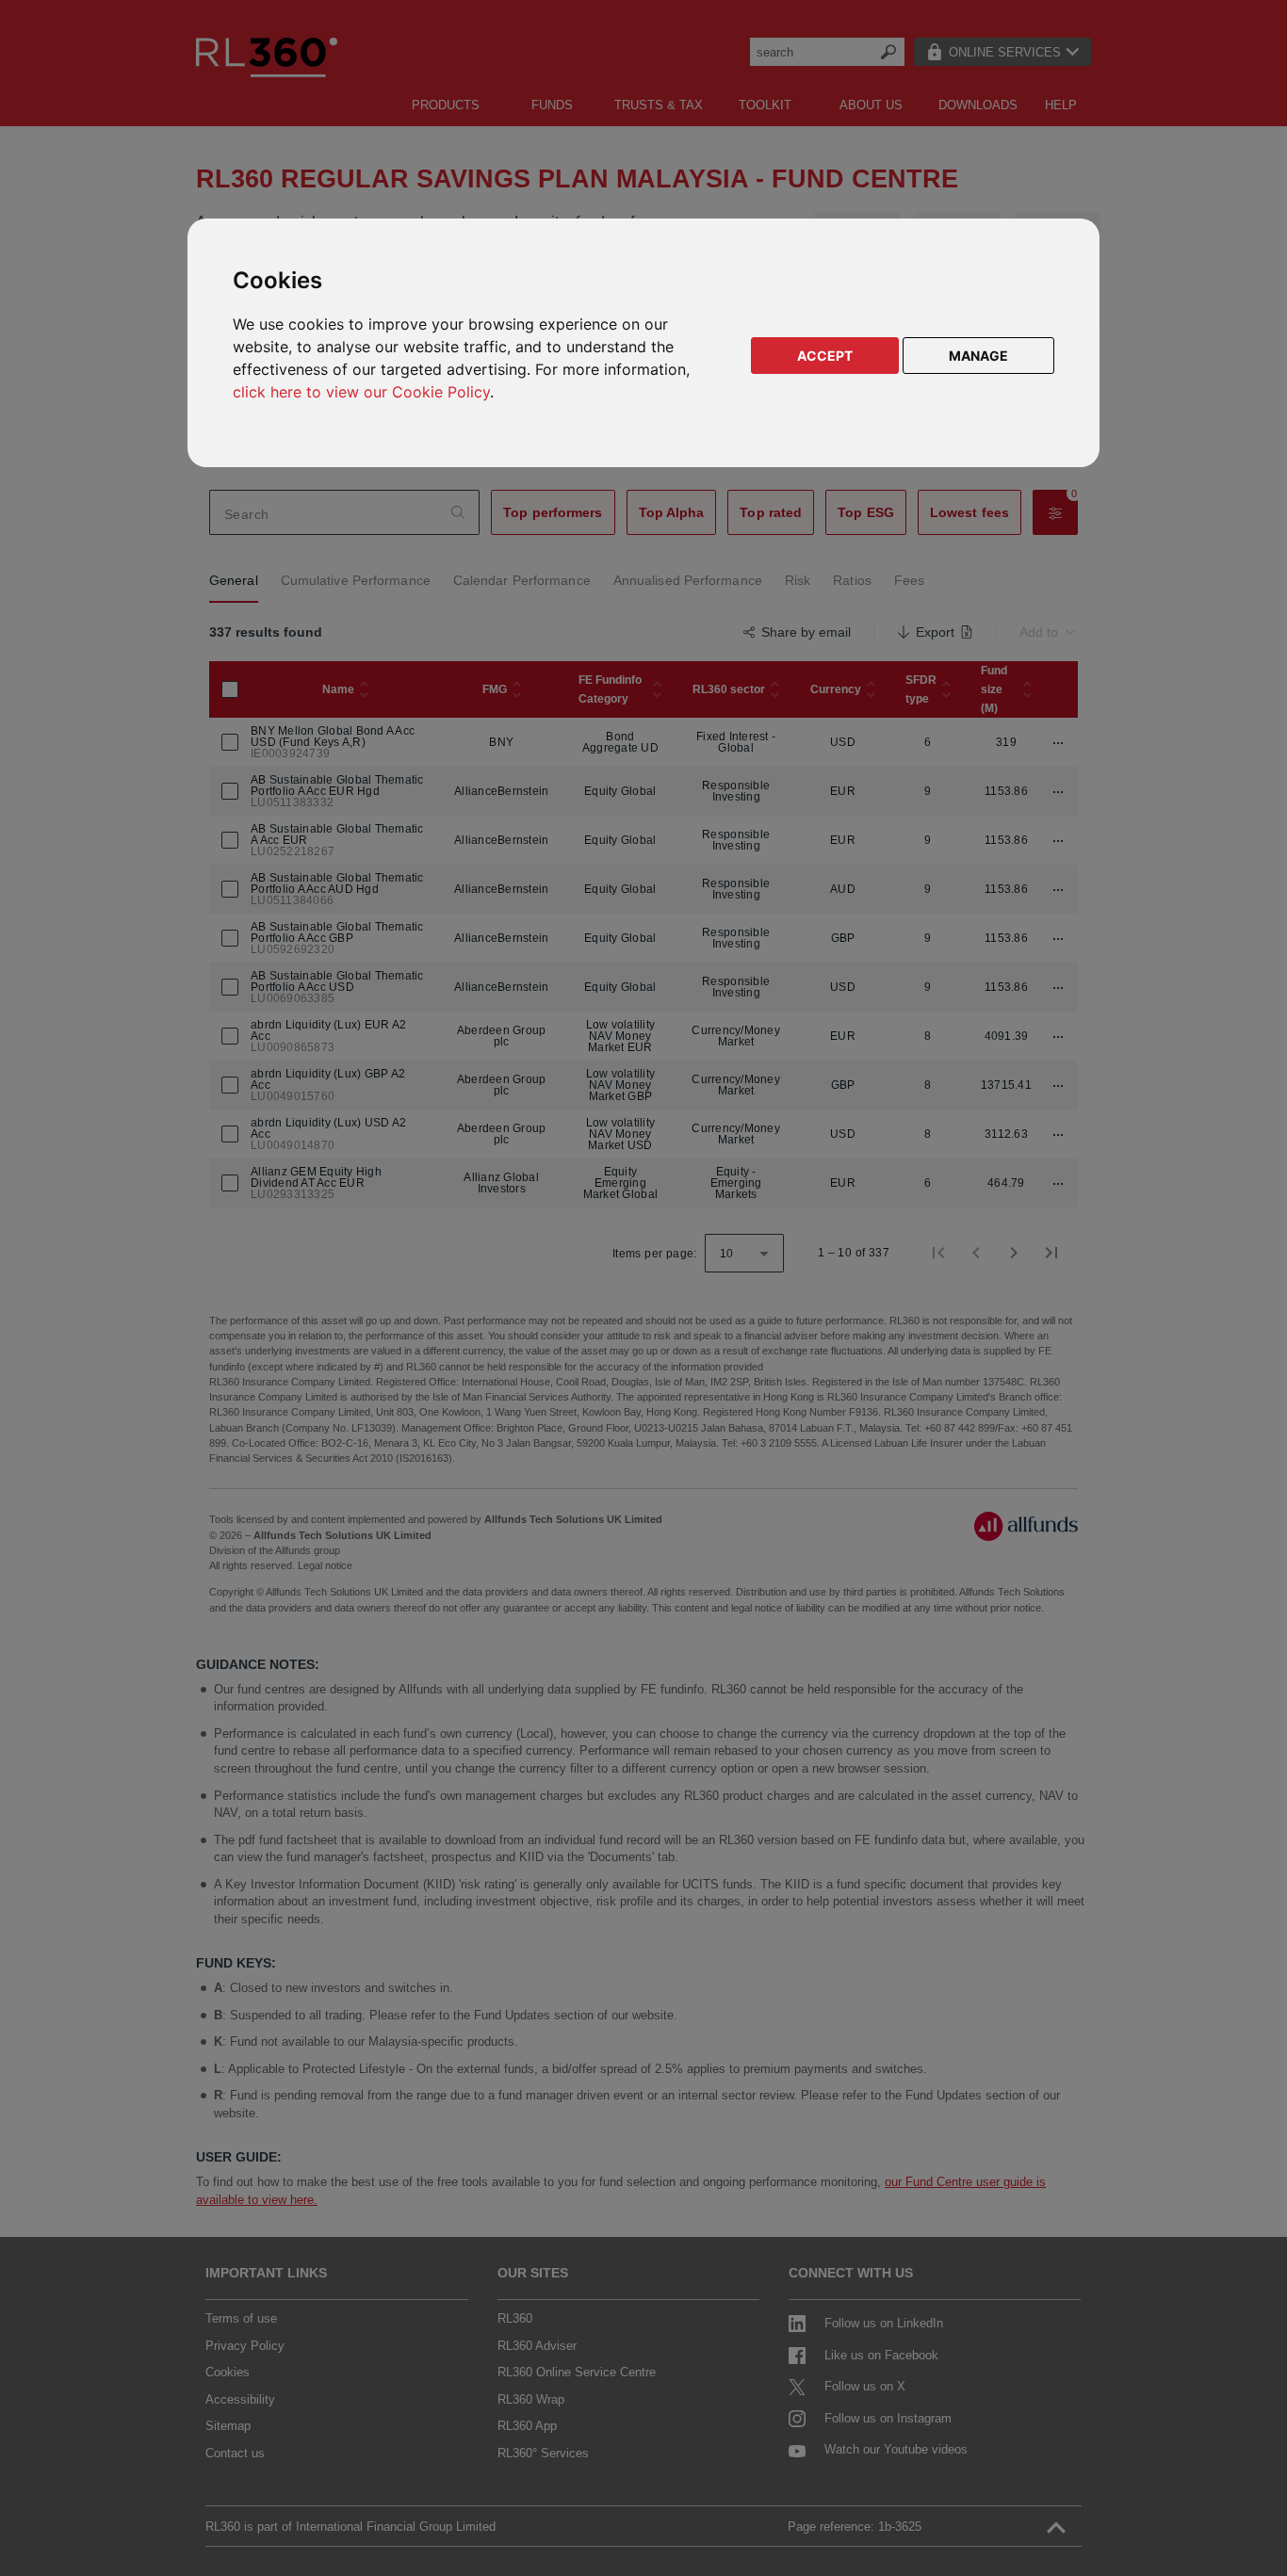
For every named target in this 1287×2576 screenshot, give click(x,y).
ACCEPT (825, 356)
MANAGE (978, 356)
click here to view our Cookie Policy (361, 392)
